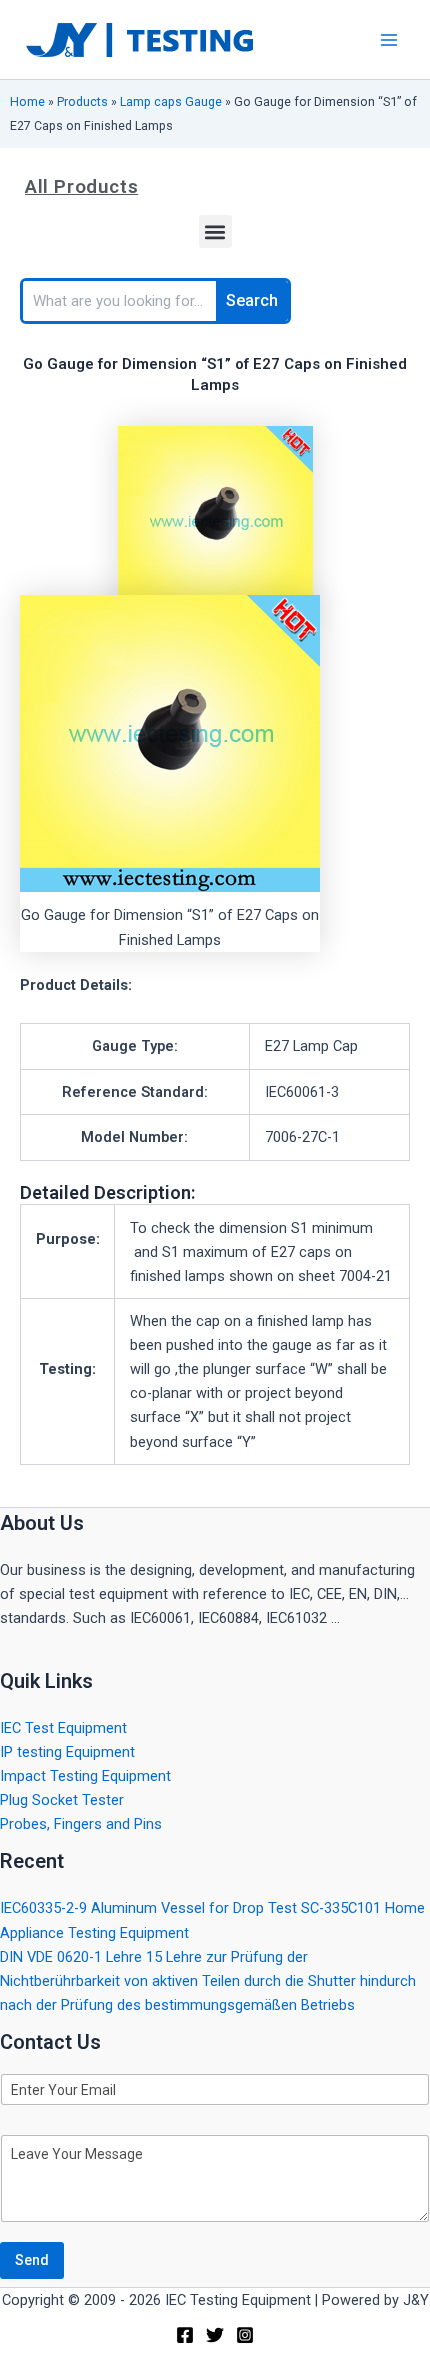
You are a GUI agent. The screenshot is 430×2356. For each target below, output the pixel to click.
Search (252, 300)
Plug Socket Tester (62, 1800)
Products (82, 101)
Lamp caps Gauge (171, 101)
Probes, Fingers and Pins (81, 1824)
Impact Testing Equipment (85, 1776)
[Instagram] (245, 2335)
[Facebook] (185, 2335)
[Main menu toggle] (389, 40)
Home (27, 101)
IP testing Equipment (67, 1752)
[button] (215, 231)
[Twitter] (215, 2335)
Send (32, 2260)
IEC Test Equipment (63, 1728)
